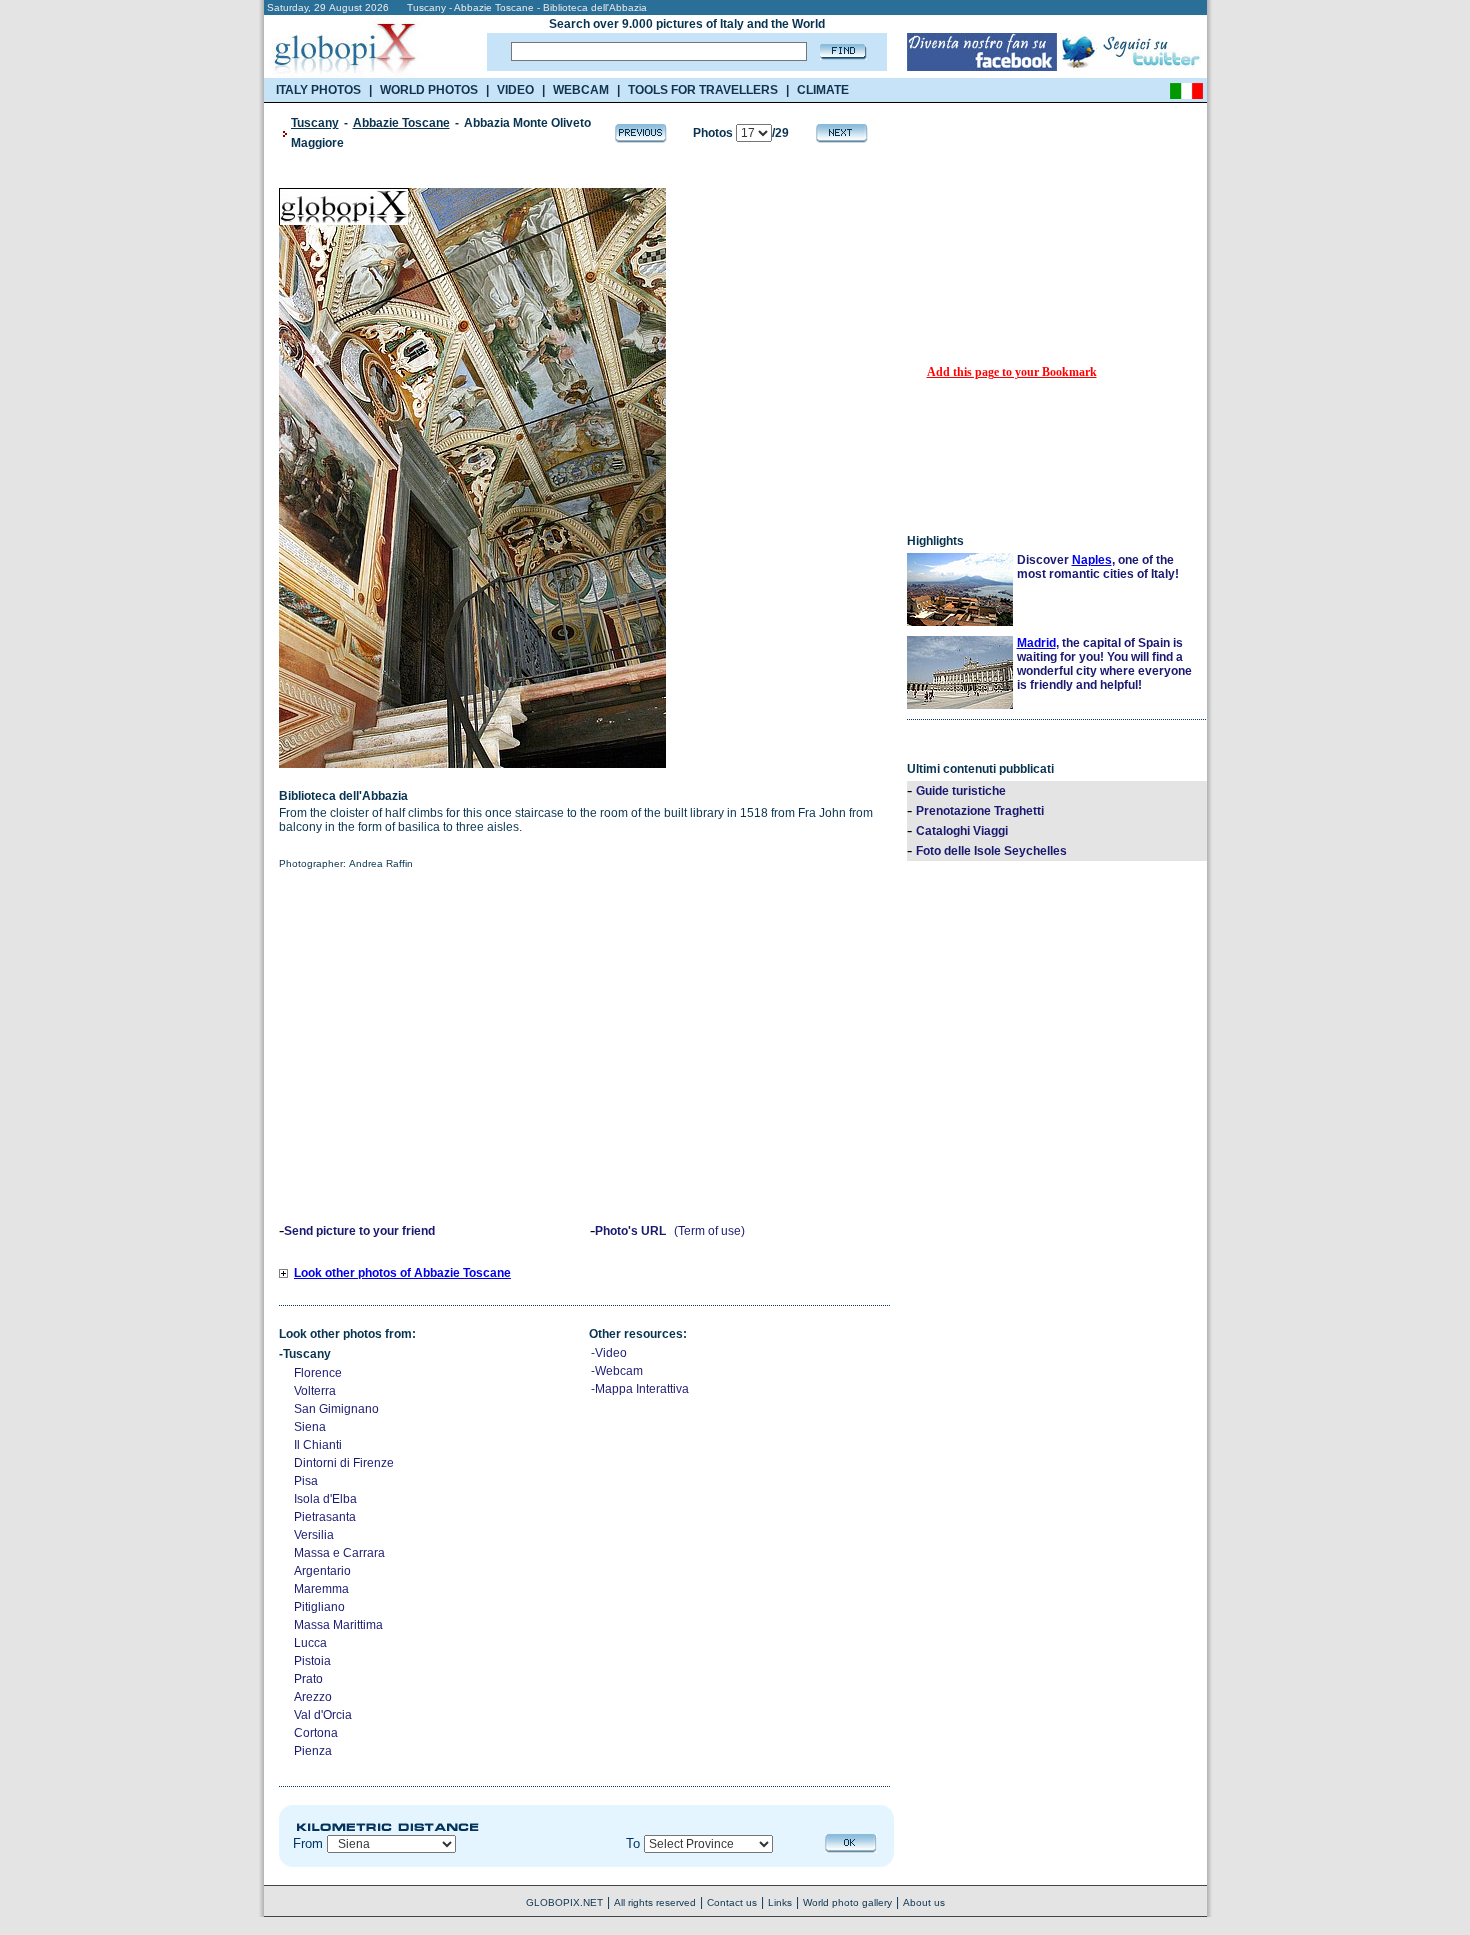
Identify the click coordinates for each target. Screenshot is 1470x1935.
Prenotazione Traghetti (980, 811)
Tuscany (315, 123)
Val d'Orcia (323, 1715)
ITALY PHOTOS (318, 90)
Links (780, 1902)
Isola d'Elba (325, 1499)
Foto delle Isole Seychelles (991, 851)
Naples (1092, 560)
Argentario (322, 1571)
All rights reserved (655, 1902)
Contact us (732, 1902)
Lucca (310, 1643)
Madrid (1036, 643)
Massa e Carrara (339, 1553)
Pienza (313, 1751)
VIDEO (515, 90)
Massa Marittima (338, 1625)
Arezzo (313, 1697)
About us (924, 1902)
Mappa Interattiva (642, 1389)
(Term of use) (709, 1231)
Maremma (321, 1589)
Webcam (619, 1371)
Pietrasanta (325, 1517)
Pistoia (312, 1661)
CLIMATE (823, 90)
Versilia (314, 1535)
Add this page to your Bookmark (1012, 372)
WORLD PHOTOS (429, 90)
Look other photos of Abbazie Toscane (402, 1273)
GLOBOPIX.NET (564, 1902)
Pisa (306, 1481)
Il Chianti (318, 1445)
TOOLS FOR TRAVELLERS (703, 90)
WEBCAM (581, 90)
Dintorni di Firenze (344, 1463)
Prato (308, 1679)
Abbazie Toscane (401, 123)
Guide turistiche (961, 791)
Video (611, 1353)
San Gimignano (336, 1409)
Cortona (316, 1733)
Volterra (315, 1391)
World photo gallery (847, 1902)
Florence (318, 1373)
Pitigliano (319, 1607)
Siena (310, 1427)
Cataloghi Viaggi (962, 831)
